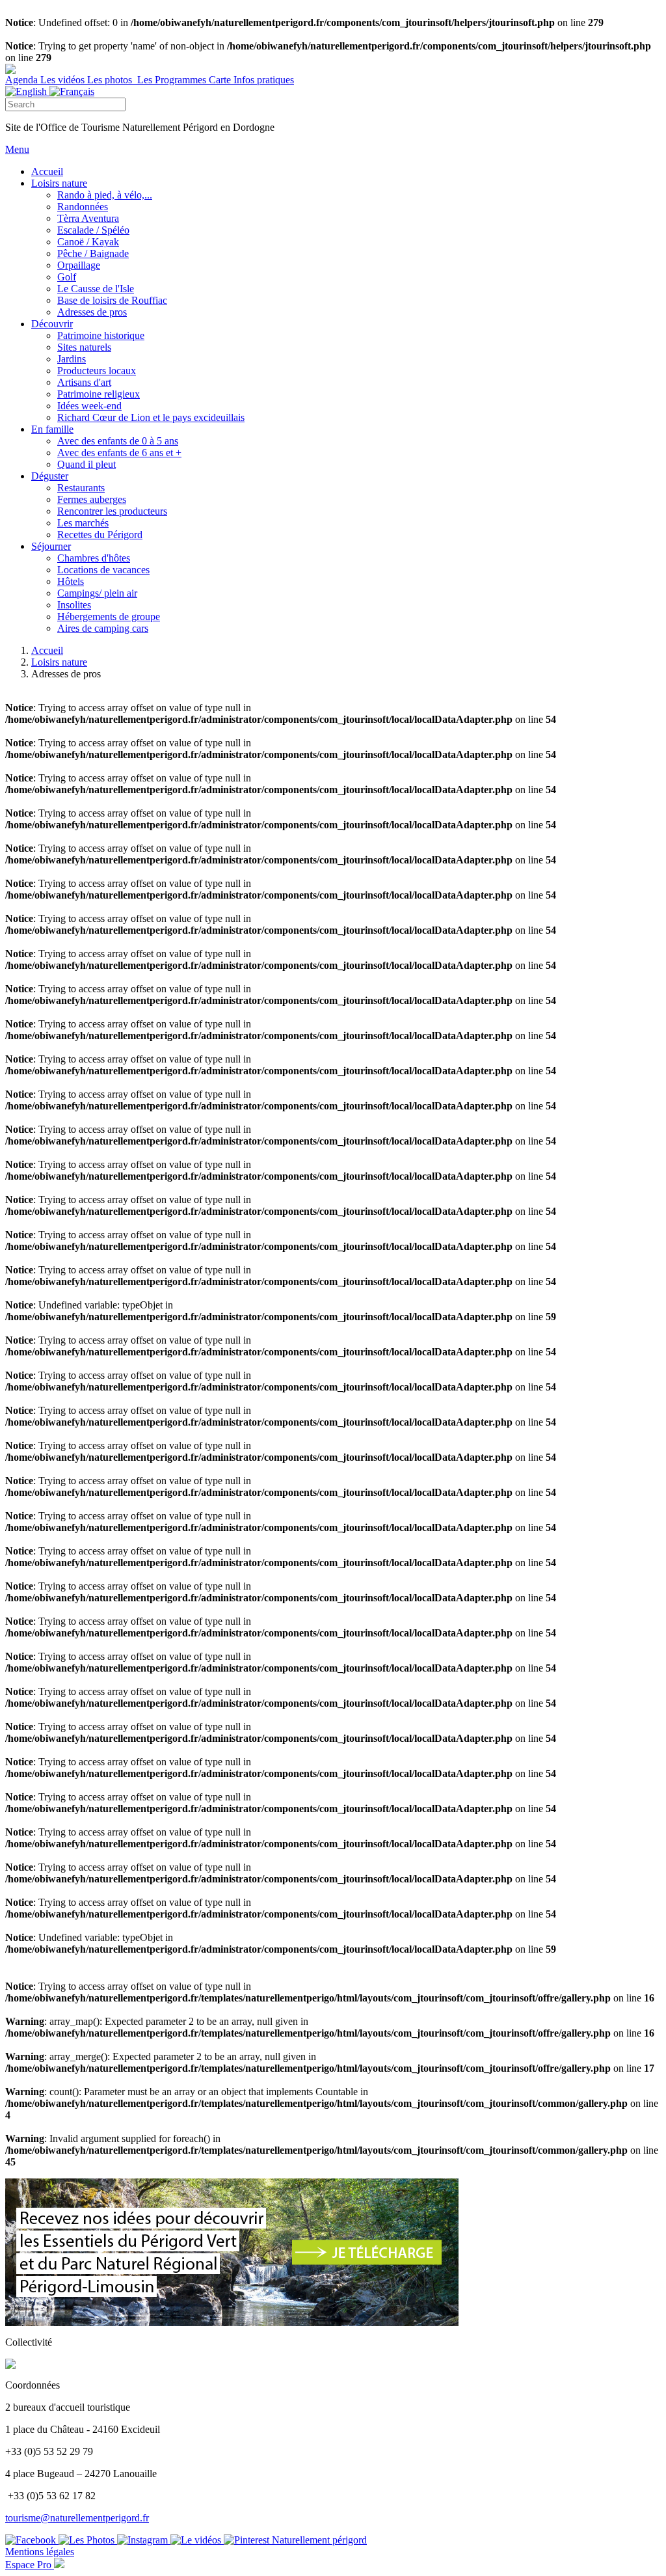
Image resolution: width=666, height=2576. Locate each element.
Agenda (23, 80)
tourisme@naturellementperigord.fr (77, 2518)
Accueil (47, 650)
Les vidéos (64, 80)
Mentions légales (40, 2552)
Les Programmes (172, 80)
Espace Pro (30, 2565)
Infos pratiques (264, 80)
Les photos (111, 80)
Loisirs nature (59, 662)
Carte (221, 80)
